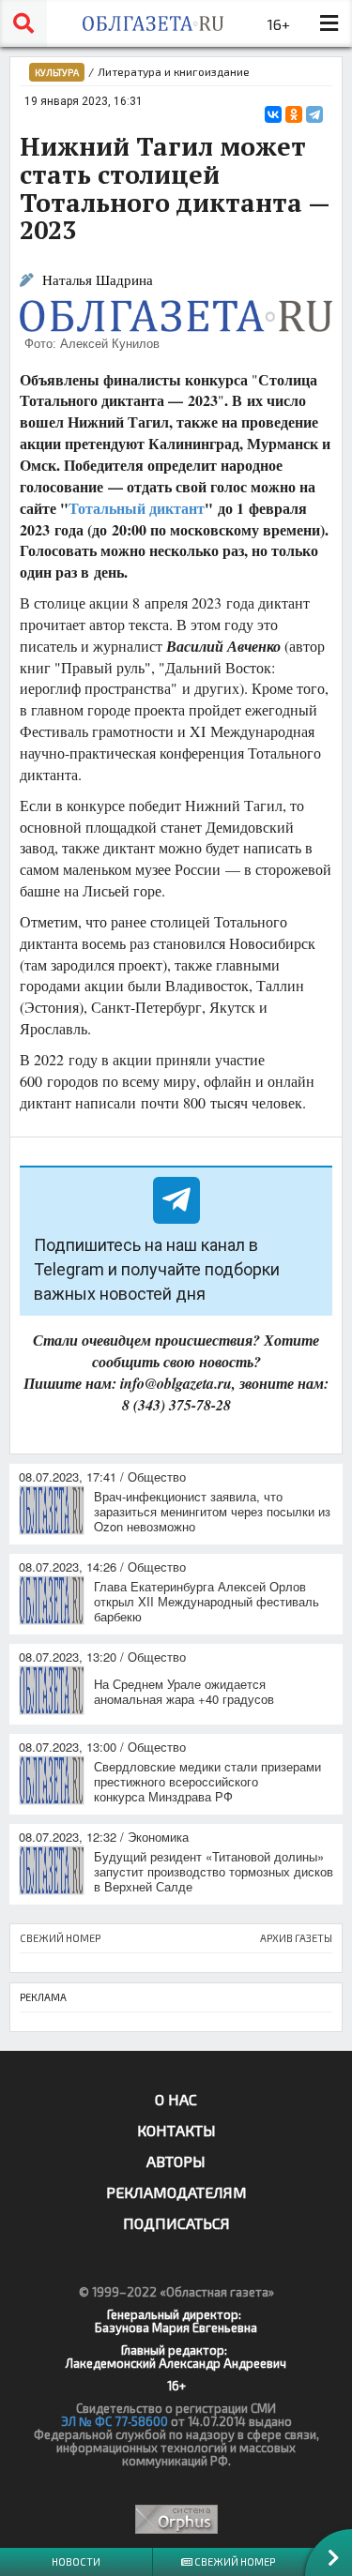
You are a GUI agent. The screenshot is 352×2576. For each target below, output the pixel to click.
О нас (176, 2099)
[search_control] (23, 23)
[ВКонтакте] (273, 114)
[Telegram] (314, 114)
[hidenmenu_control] (329, 23)
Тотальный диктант (137, 508)
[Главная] (153, 23)
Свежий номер (234, 2561)
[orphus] (176, 2519)
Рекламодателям (176, 2192)
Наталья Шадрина (98, 280)
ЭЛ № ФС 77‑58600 (115, 2421)
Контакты (176, 2130)
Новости (76, 2561)
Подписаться (176, 2223)
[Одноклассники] (294, 114)
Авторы (176, 2161)
